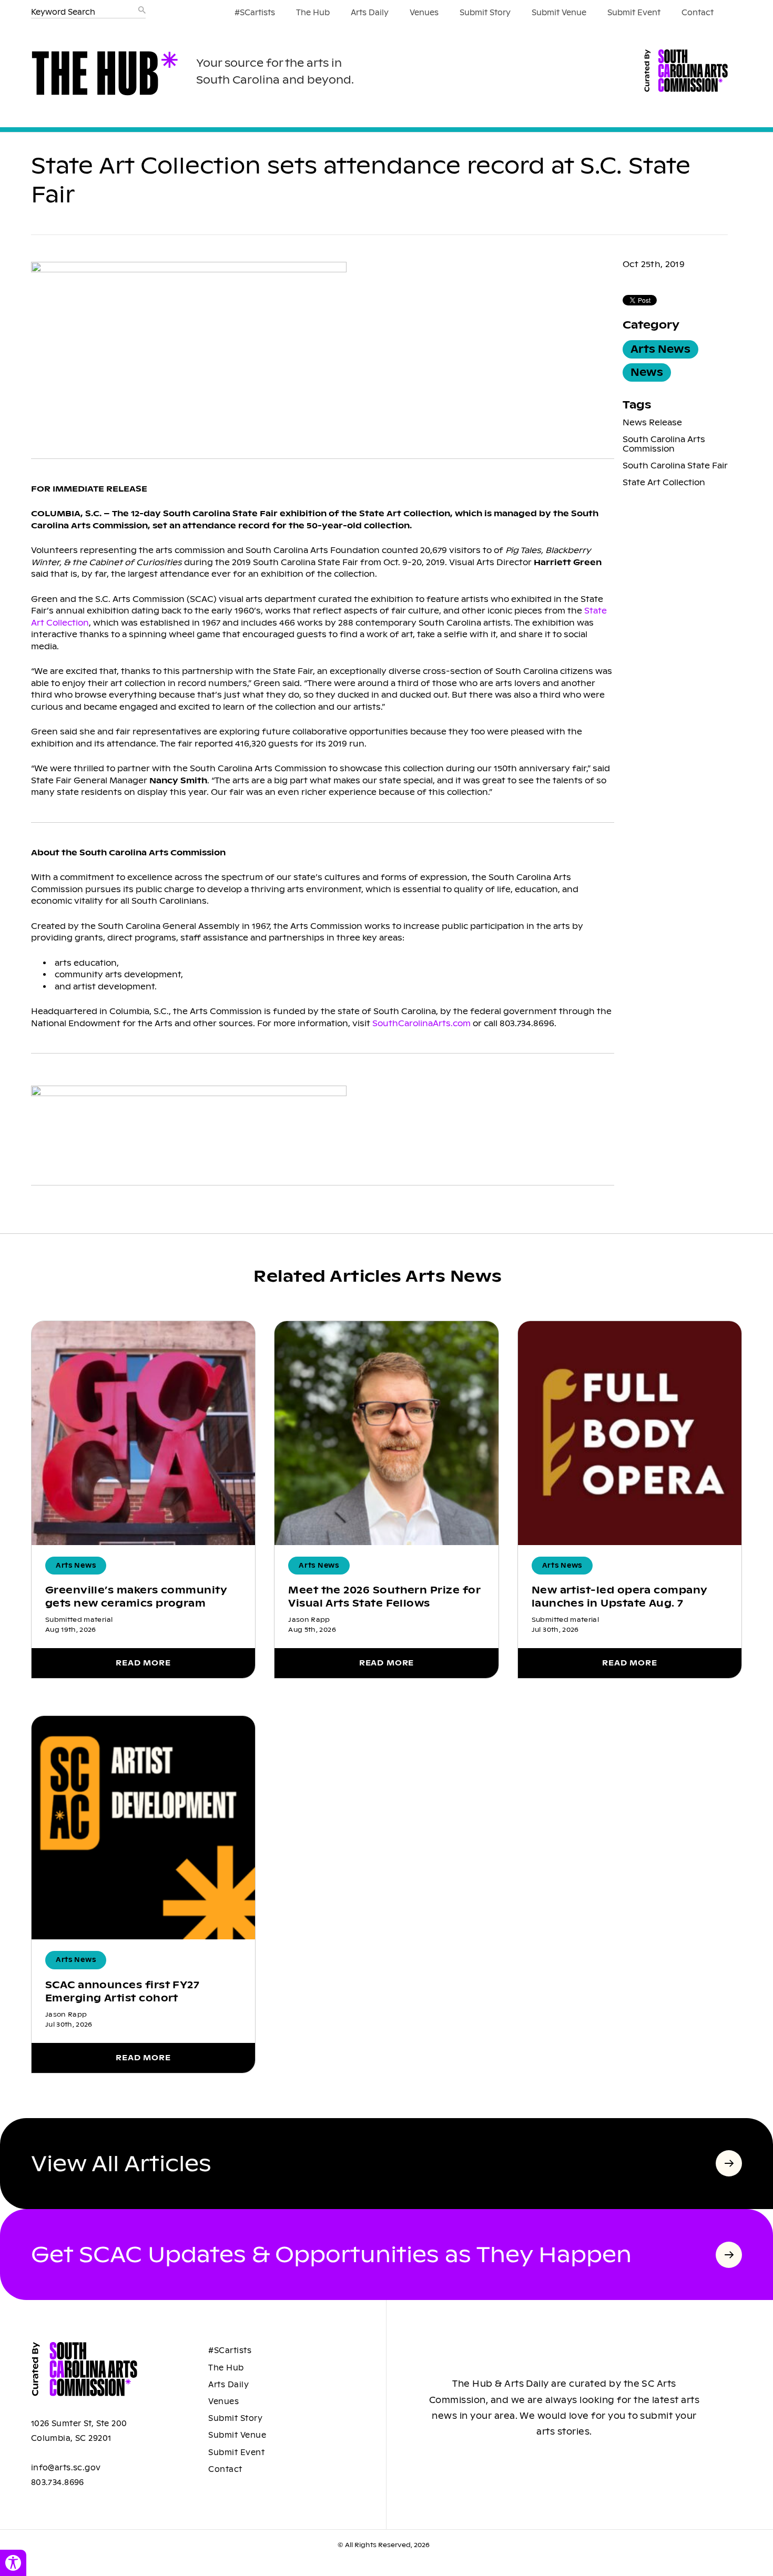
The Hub (313, 13)
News (647, 372)
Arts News (660, 349)
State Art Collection (664, 482)
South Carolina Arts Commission (664, 444)
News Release (652, 422)
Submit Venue (559, 13)
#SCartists (255, 13)
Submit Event (634, 13)
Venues (424, 13)
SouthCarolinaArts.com (421, 1023)
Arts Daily (370, 13)
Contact (698, 13)
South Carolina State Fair (675, 466)
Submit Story (485, 13)
